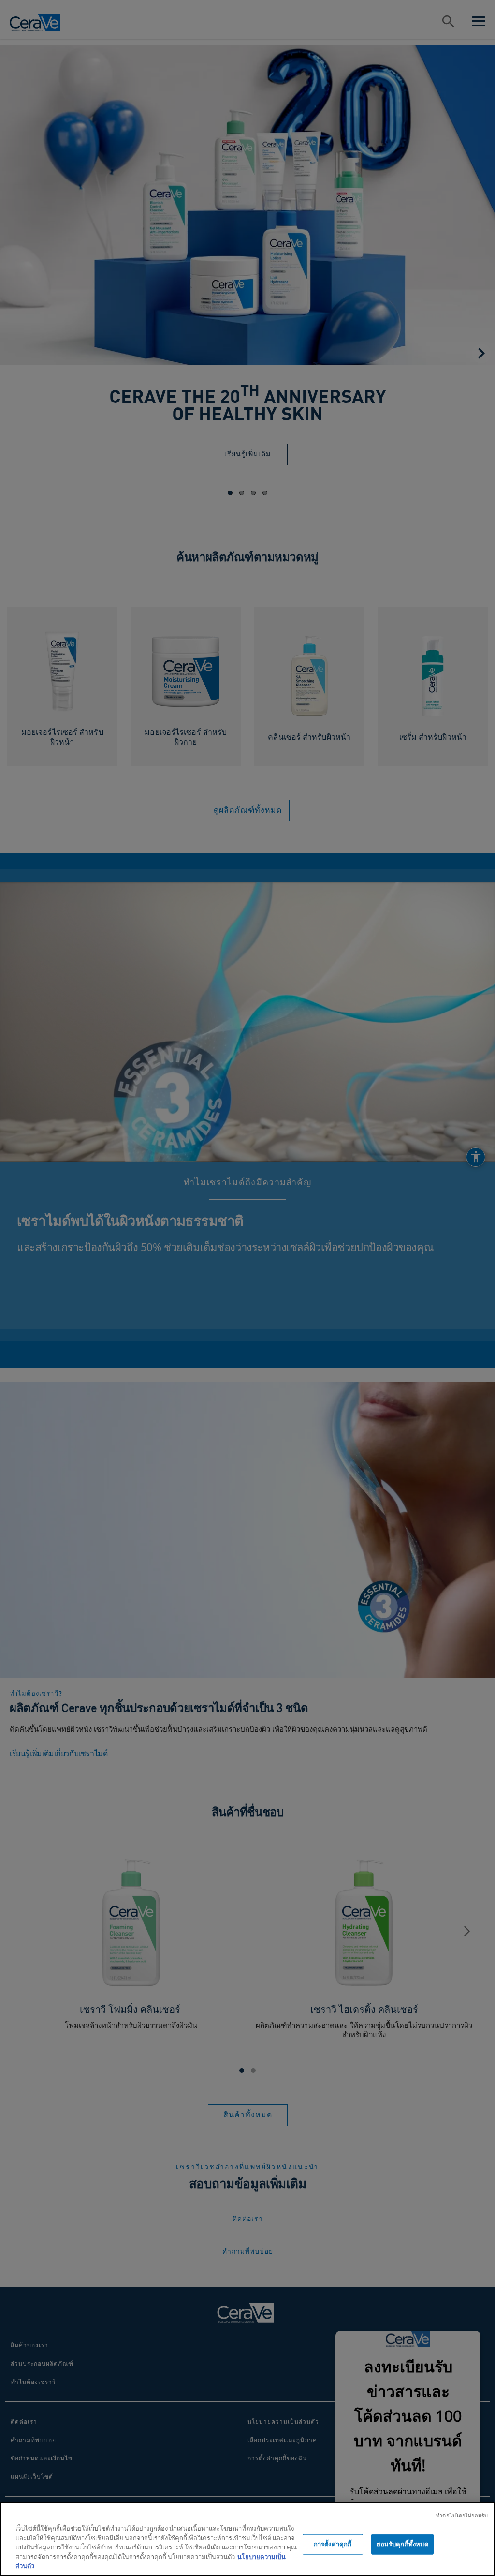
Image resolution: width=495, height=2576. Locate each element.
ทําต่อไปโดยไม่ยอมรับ (462, 2515)
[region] (247, 2539)
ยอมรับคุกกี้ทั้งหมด (403, 2544)
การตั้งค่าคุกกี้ (333, 2544)
